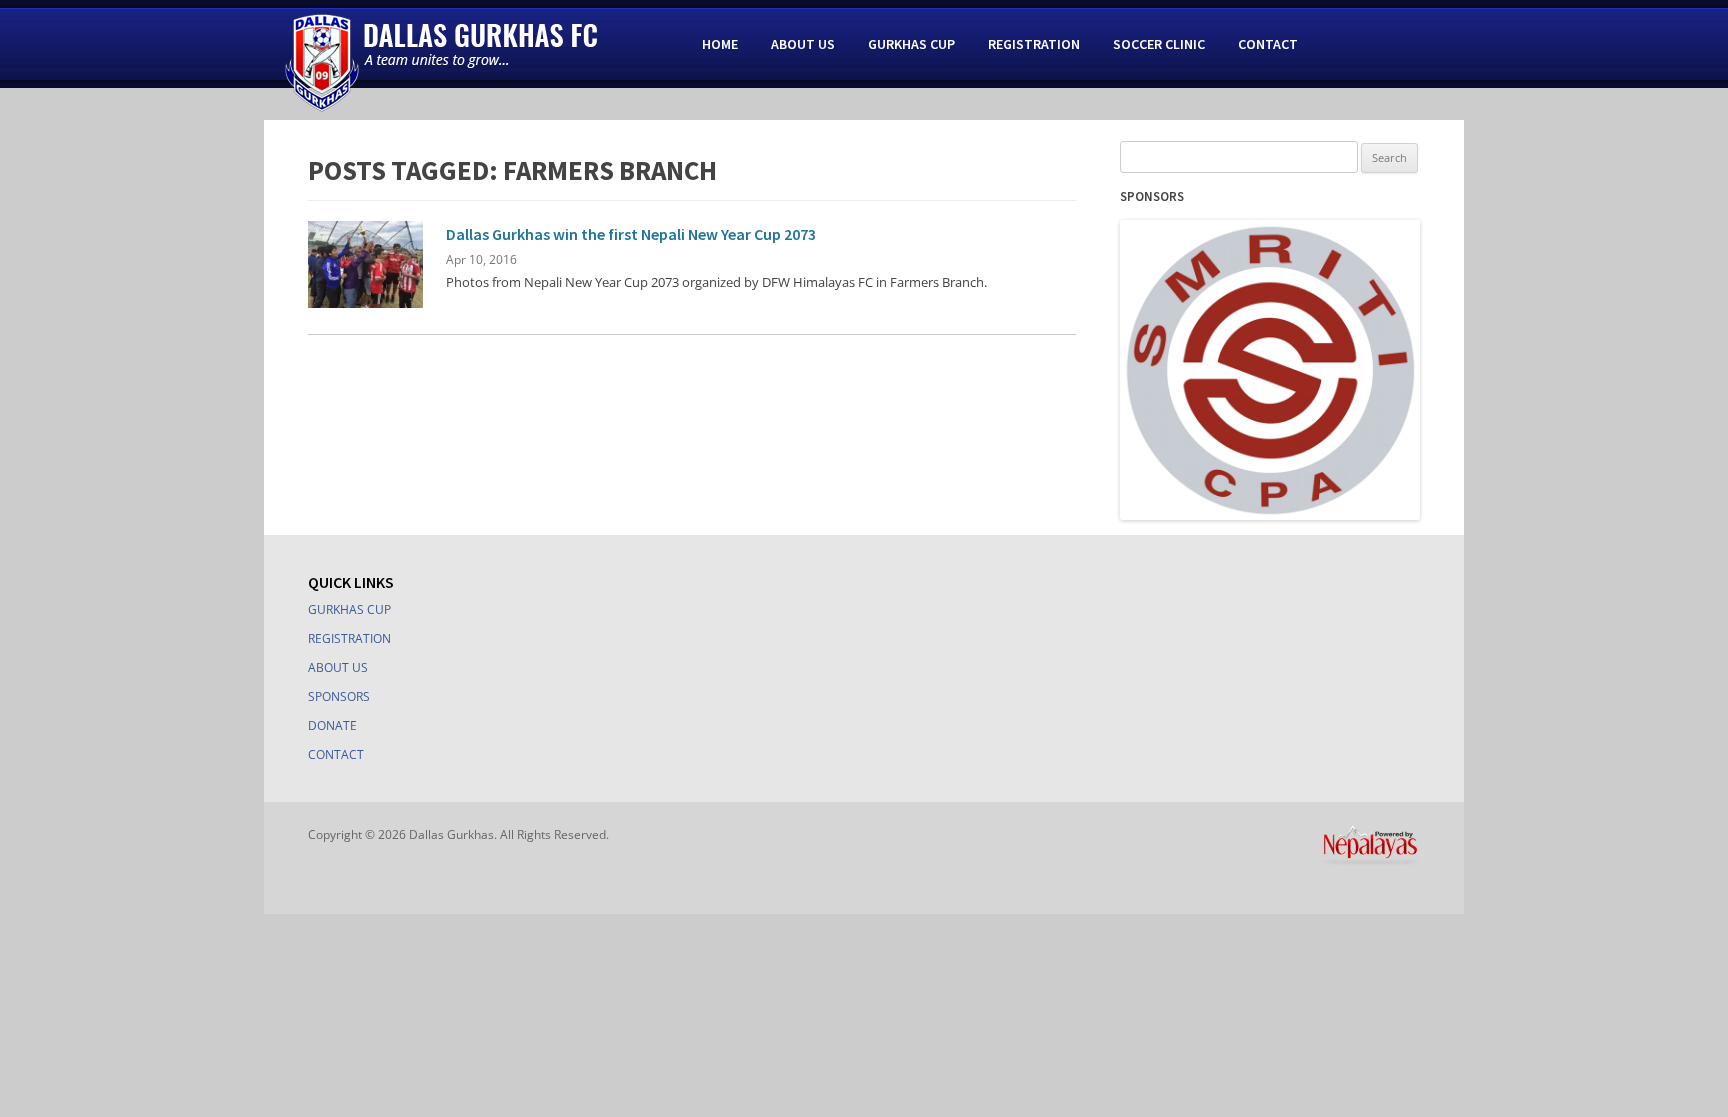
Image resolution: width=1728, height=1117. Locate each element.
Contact (1268, 44)
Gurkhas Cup (911, 44)
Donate (332, 725)
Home (720, 44)
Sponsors (339, 696)
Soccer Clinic (1159, 44)
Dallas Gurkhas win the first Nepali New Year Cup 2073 (631, 234)
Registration (1034, 44)
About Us (803, 44)
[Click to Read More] (365, 303)
